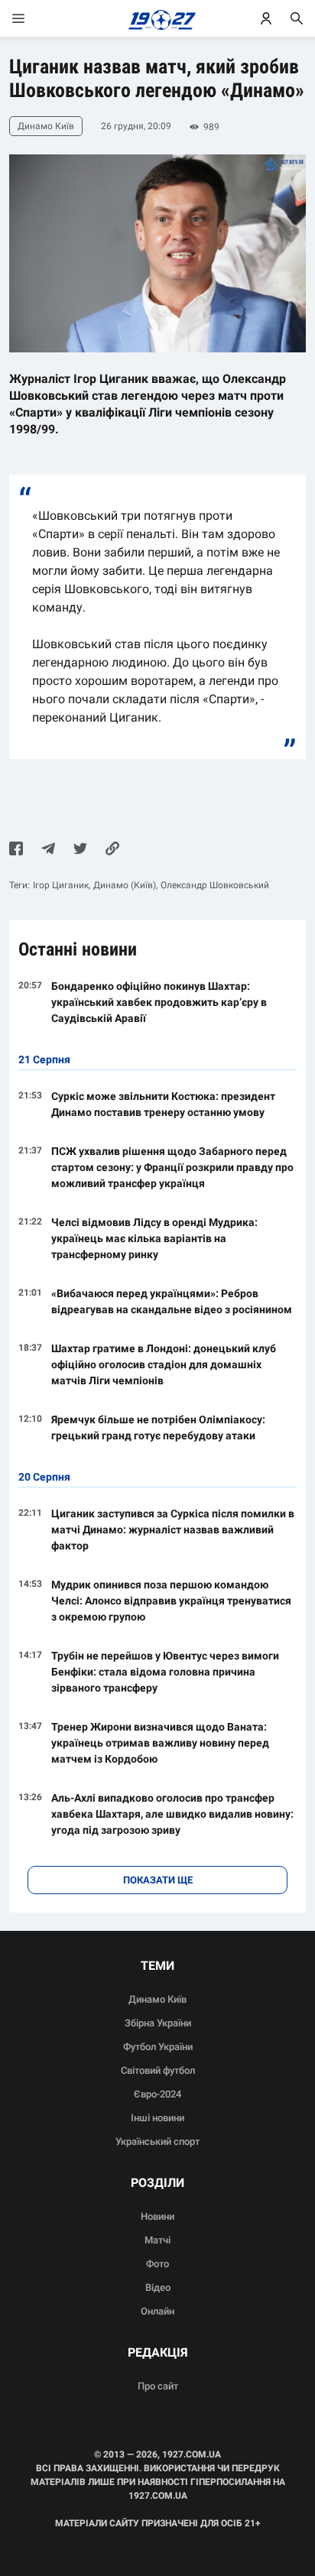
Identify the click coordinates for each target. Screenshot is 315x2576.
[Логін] (266, 18)
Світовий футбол (158, 2070)
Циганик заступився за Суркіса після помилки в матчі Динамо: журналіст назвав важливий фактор (173, 1530)
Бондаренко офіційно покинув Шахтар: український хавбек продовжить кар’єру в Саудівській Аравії (159, 1002)
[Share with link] (112, 850)
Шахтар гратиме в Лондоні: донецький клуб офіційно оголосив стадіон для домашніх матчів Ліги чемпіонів (164, 1364)
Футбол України (158, 2047)
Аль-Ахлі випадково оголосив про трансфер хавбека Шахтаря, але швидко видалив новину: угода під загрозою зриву (172, 1814)
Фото (157, 2264)
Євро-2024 (157, 2094)
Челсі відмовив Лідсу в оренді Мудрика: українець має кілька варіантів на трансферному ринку (154, 1238)
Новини (157, 2216)
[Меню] (34, 18)
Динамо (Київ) (125, 885)
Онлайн (157, 2311)
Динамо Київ (157, 1999)
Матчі (157, 2240)
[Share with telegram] (48, 850)
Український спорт (157, 2141)
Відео (158, 2287)
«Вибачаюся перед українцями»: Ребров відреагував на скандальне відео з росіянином (172, 1301)
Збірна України (158, 2023)
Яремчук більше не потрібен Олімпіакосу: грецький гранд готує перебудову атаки (158, 1428)
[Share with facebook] (16, 850)
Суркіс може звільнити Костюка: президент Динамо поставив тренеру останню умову (163, 1104)
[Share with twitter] (80, 850)
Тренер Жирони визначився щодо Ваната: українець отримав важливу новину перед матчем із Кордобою (160, 1743)
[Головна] (158, 18)
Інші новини (157, 2118)
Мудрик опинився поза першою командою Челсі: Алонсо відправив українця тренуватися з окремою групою (171, 1601)
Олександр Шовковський (215, 885)
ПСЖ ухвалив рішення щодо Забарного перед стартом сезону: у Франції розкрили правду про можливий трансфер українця (172, 1167)
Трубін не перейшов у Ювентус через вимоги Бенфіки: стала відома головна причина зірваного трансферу (165, 1672)
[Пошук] (297, 18)
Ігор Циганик (61, 885)
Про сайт (158, 2386)
